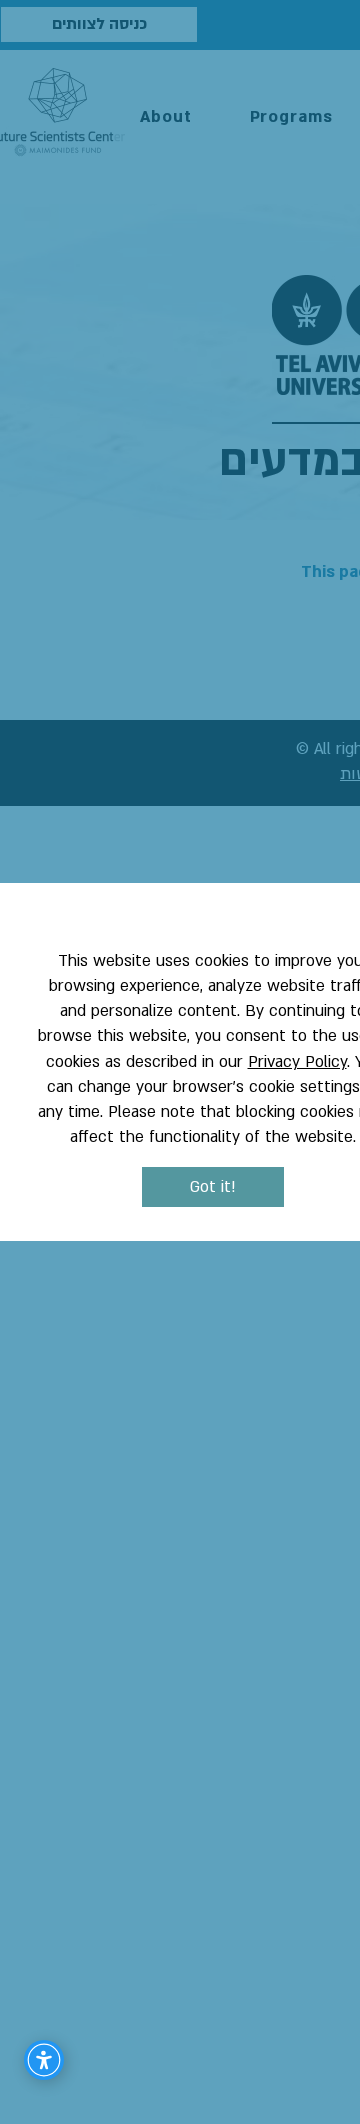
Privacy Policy (297, 1062)
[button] (213, 1187)
